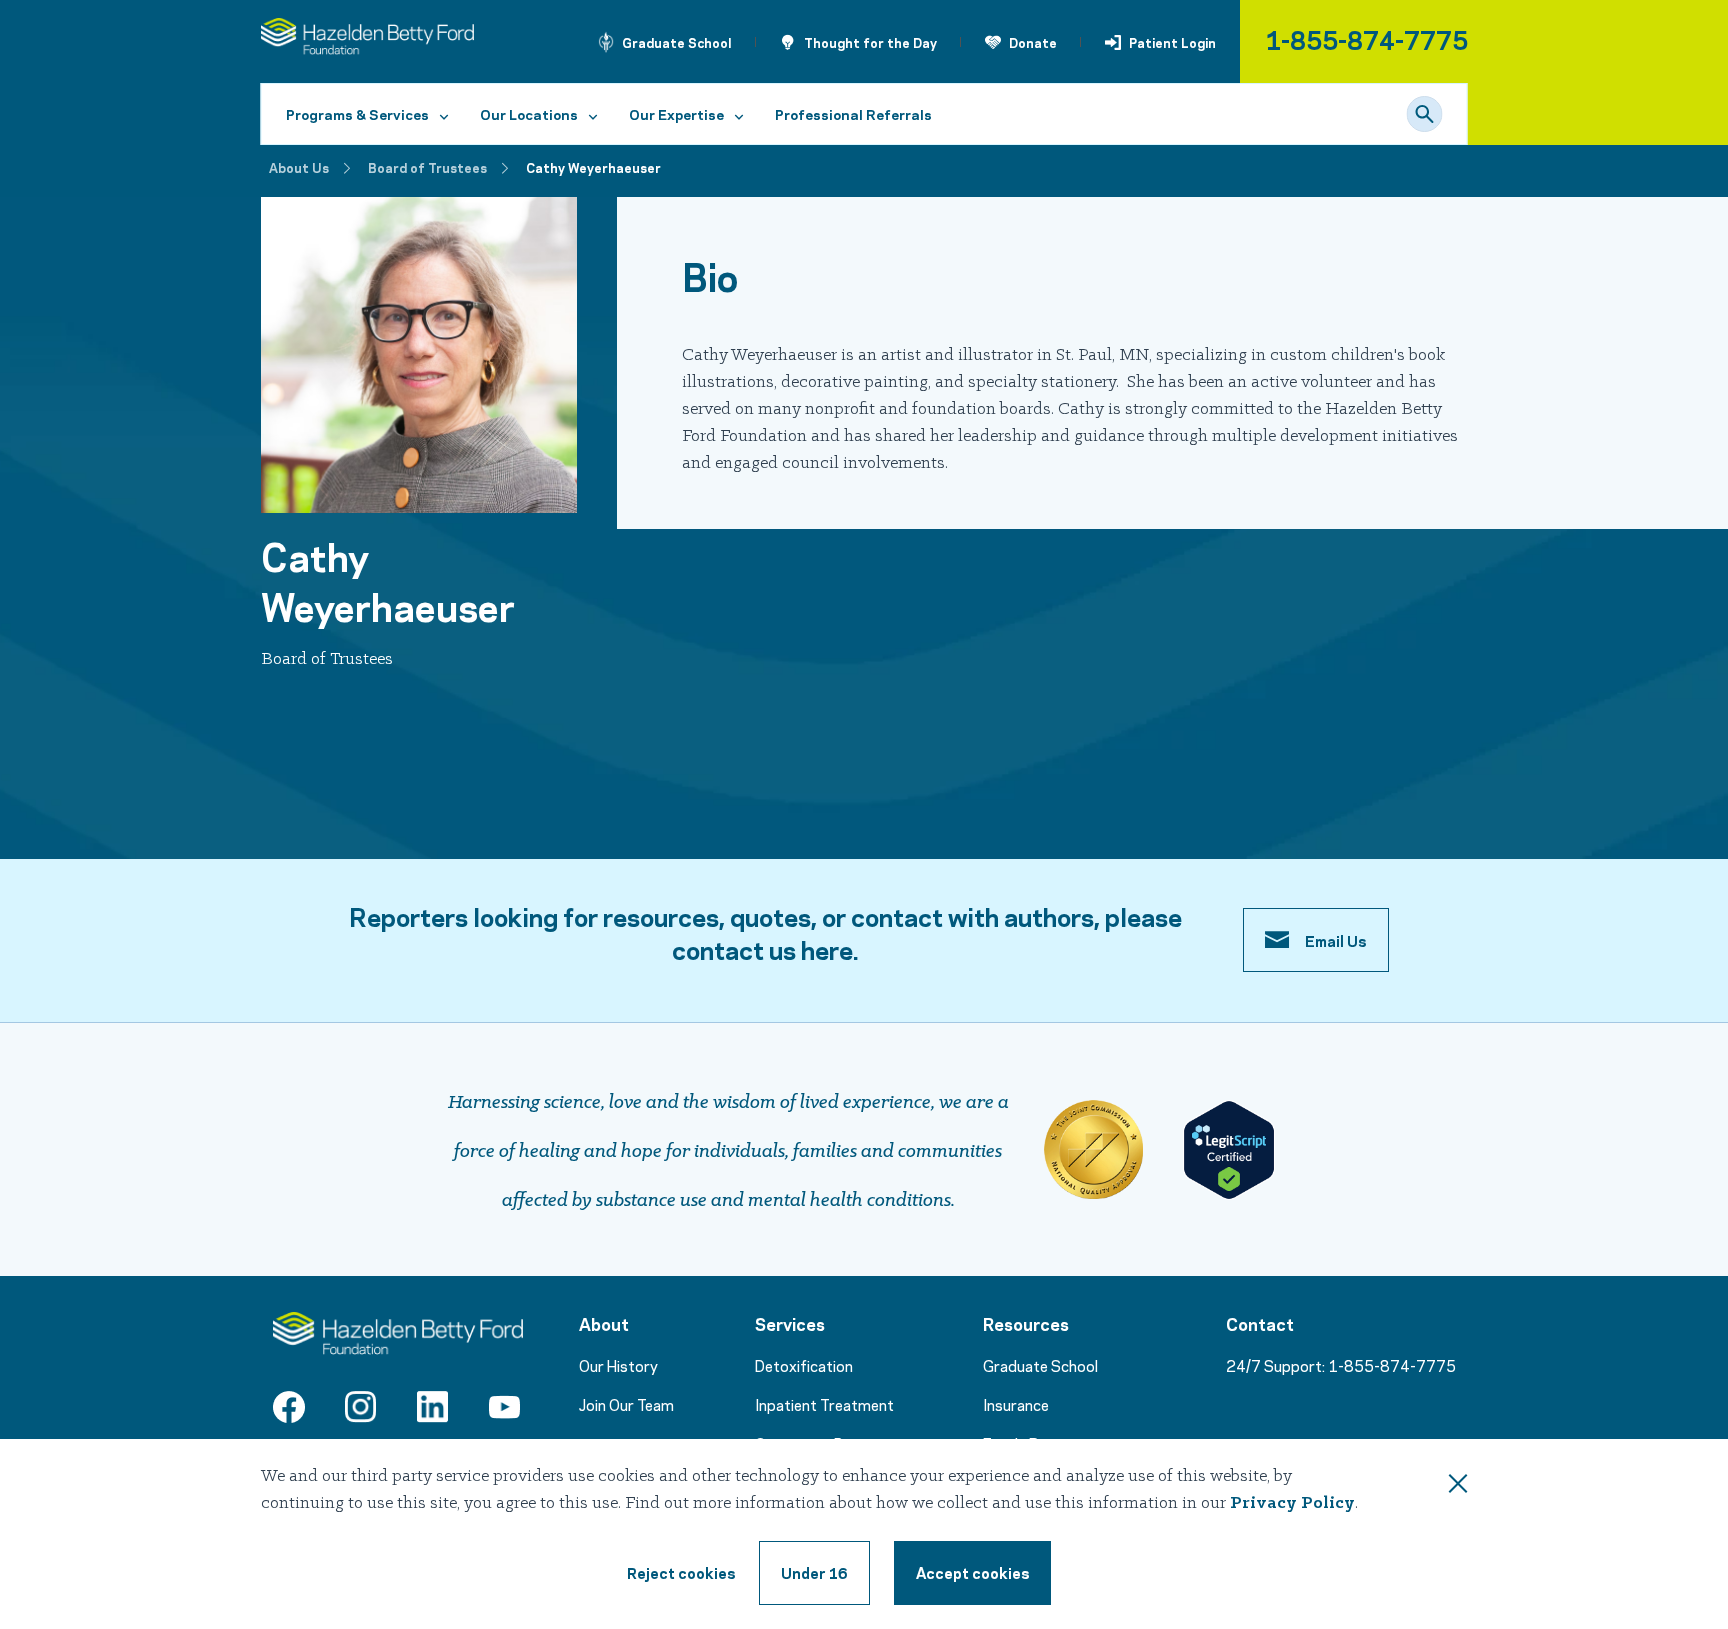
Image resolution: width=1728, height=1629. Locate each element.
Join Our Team (626, 1404)
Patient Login (1172, 42)
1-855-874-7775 (1366, 38)
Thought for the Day (870, 42)
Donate (1033, 42)
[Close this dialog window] (1458, 1487)
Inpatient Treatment (824, 1404)
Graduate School (677, 42)
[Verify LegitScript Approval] (1229, 1150)
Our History (618, 1365)
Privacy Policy (1292, 1503)
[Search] (1425, 114)
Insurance (1016, 1404)
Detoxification (804, 1365)
